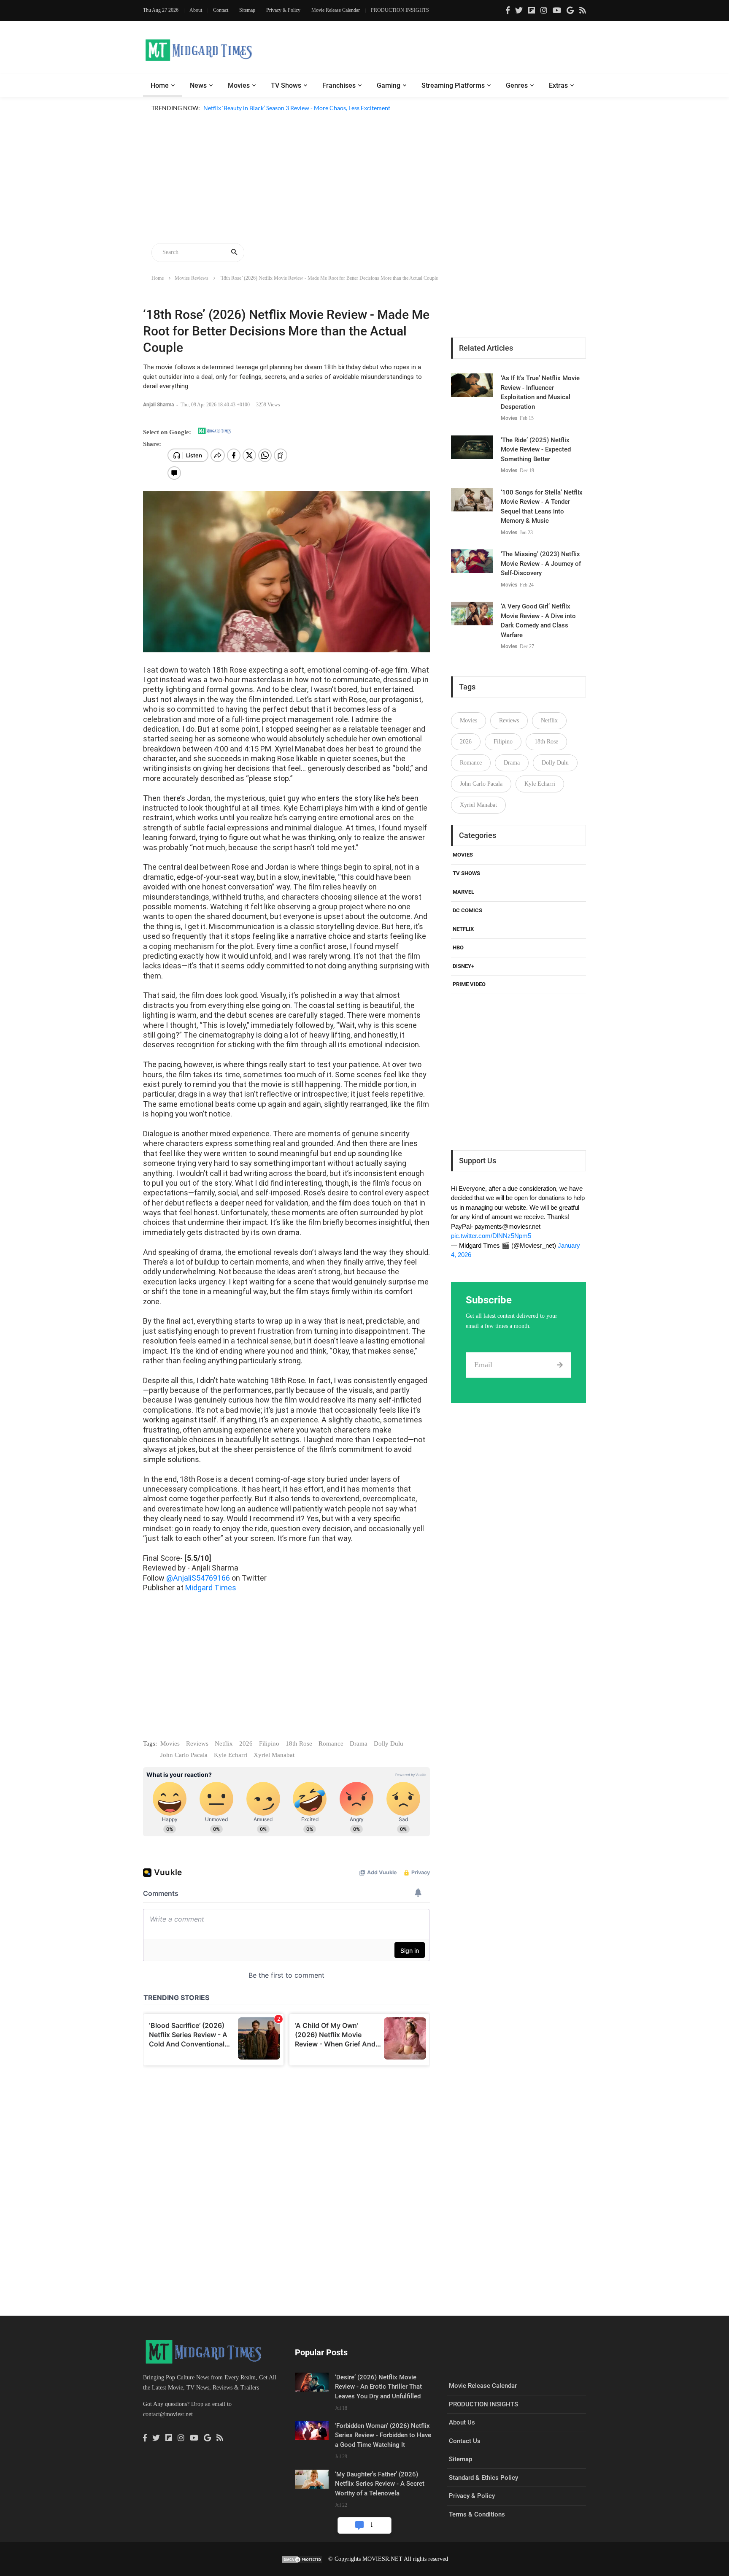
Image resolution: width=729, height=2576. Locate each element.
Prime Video (469, 984)
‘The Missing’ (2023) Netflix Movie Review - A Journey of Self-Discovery (541, 564)
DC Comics (467, 910)
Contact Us (465, 2441)
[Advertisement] (364, 179)
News (198, 85)
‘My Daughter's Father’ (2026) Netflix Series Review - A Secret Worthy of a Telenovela (380, 2484)
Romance (331, 1743)
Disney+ (463, 966)
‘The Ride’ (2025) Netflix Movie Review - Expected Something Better (536, 450)
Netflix (224, 1743)
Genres (517, 85)
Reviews (197, 1743)
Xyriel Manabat (274, 1755)
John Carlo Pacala (184, 1755)
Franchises (339, 85)
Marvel (463, 892)
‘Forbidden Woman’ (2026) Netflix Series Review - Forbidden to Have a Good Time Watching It (383, 2435)
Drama (359, 1743)
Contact (221, 10)
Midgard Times (211, 1588)
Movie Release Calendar (336, 10)
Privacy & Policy (283, 10)
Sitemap (247, 10)
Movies (239, 85)
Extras (558, 85)
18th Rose (299, 1743)
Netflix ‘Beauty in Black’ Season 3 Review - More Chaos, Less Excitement (297, 108)
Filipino (269, 1743)
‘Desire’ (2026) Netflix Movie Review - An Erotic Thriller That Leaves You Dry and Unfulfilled (378, 2387)
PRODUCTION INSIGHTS (400, 10)
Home (160, 85)
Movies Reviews (192, 278)
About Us (462, 2422)
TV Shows (286, 85)
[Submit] (560, 1365)
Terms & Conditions (477, 2514)
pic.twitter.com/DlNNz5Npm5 (491, 1236)
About (196, 10)
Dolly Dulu (389, 1743)
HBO (458, 947)
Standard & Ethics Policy (483, 2478)
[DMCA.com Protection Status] (302, 2559)
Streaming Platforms (453, 85)
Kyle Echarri (231, 1755)
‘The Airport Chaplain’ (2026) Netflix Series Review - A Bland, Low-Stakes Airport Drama (318, 118)
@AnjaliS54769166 (198, 1578)
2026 (246, 1743)
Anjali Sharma (159, 405)
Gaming (389, 85)
